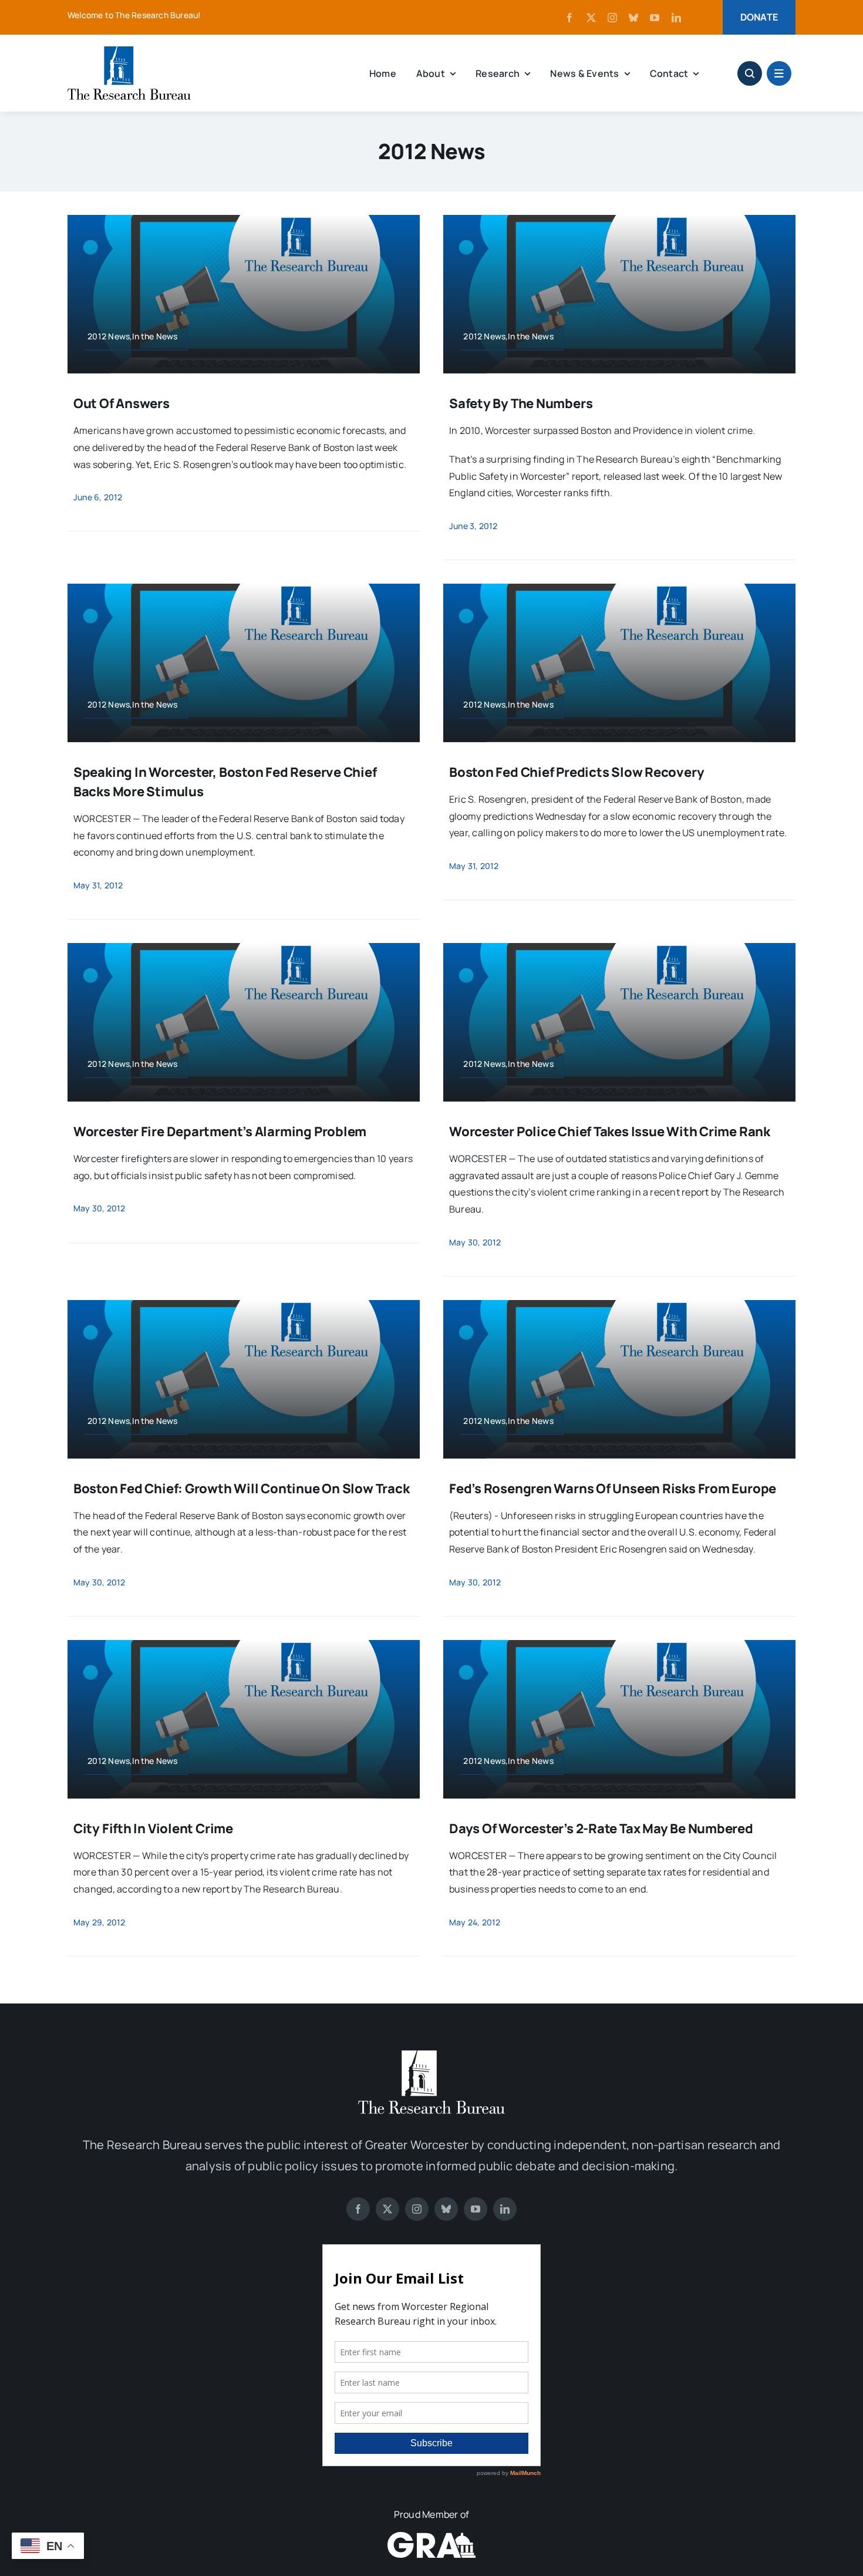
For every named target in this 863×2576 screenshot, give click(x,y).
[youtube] (655, 18)
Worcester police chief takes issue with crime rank (610, 1132)
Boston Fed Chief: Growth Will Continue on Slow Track (242, 1489)
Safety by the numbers (521, 403)
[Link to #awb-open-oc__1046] (750, 73)
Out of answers (122, 403)
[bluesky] (633, 18)
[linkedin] (676, 18)
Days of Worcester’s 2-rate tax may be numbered (601, 1829)
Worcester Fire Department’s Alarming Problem (220, 1132)
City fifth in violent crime (153, 1829)
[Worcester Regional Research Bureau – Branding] (129, 51)
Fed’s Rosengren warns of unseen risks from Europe (613, 1489)
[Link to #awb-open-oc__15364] (779, 73)
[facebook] (569, 18)
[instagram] (612, 18)
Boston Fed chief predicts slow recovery (577, 772)
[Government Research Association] (431, 2537)
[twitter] (591, 18)
